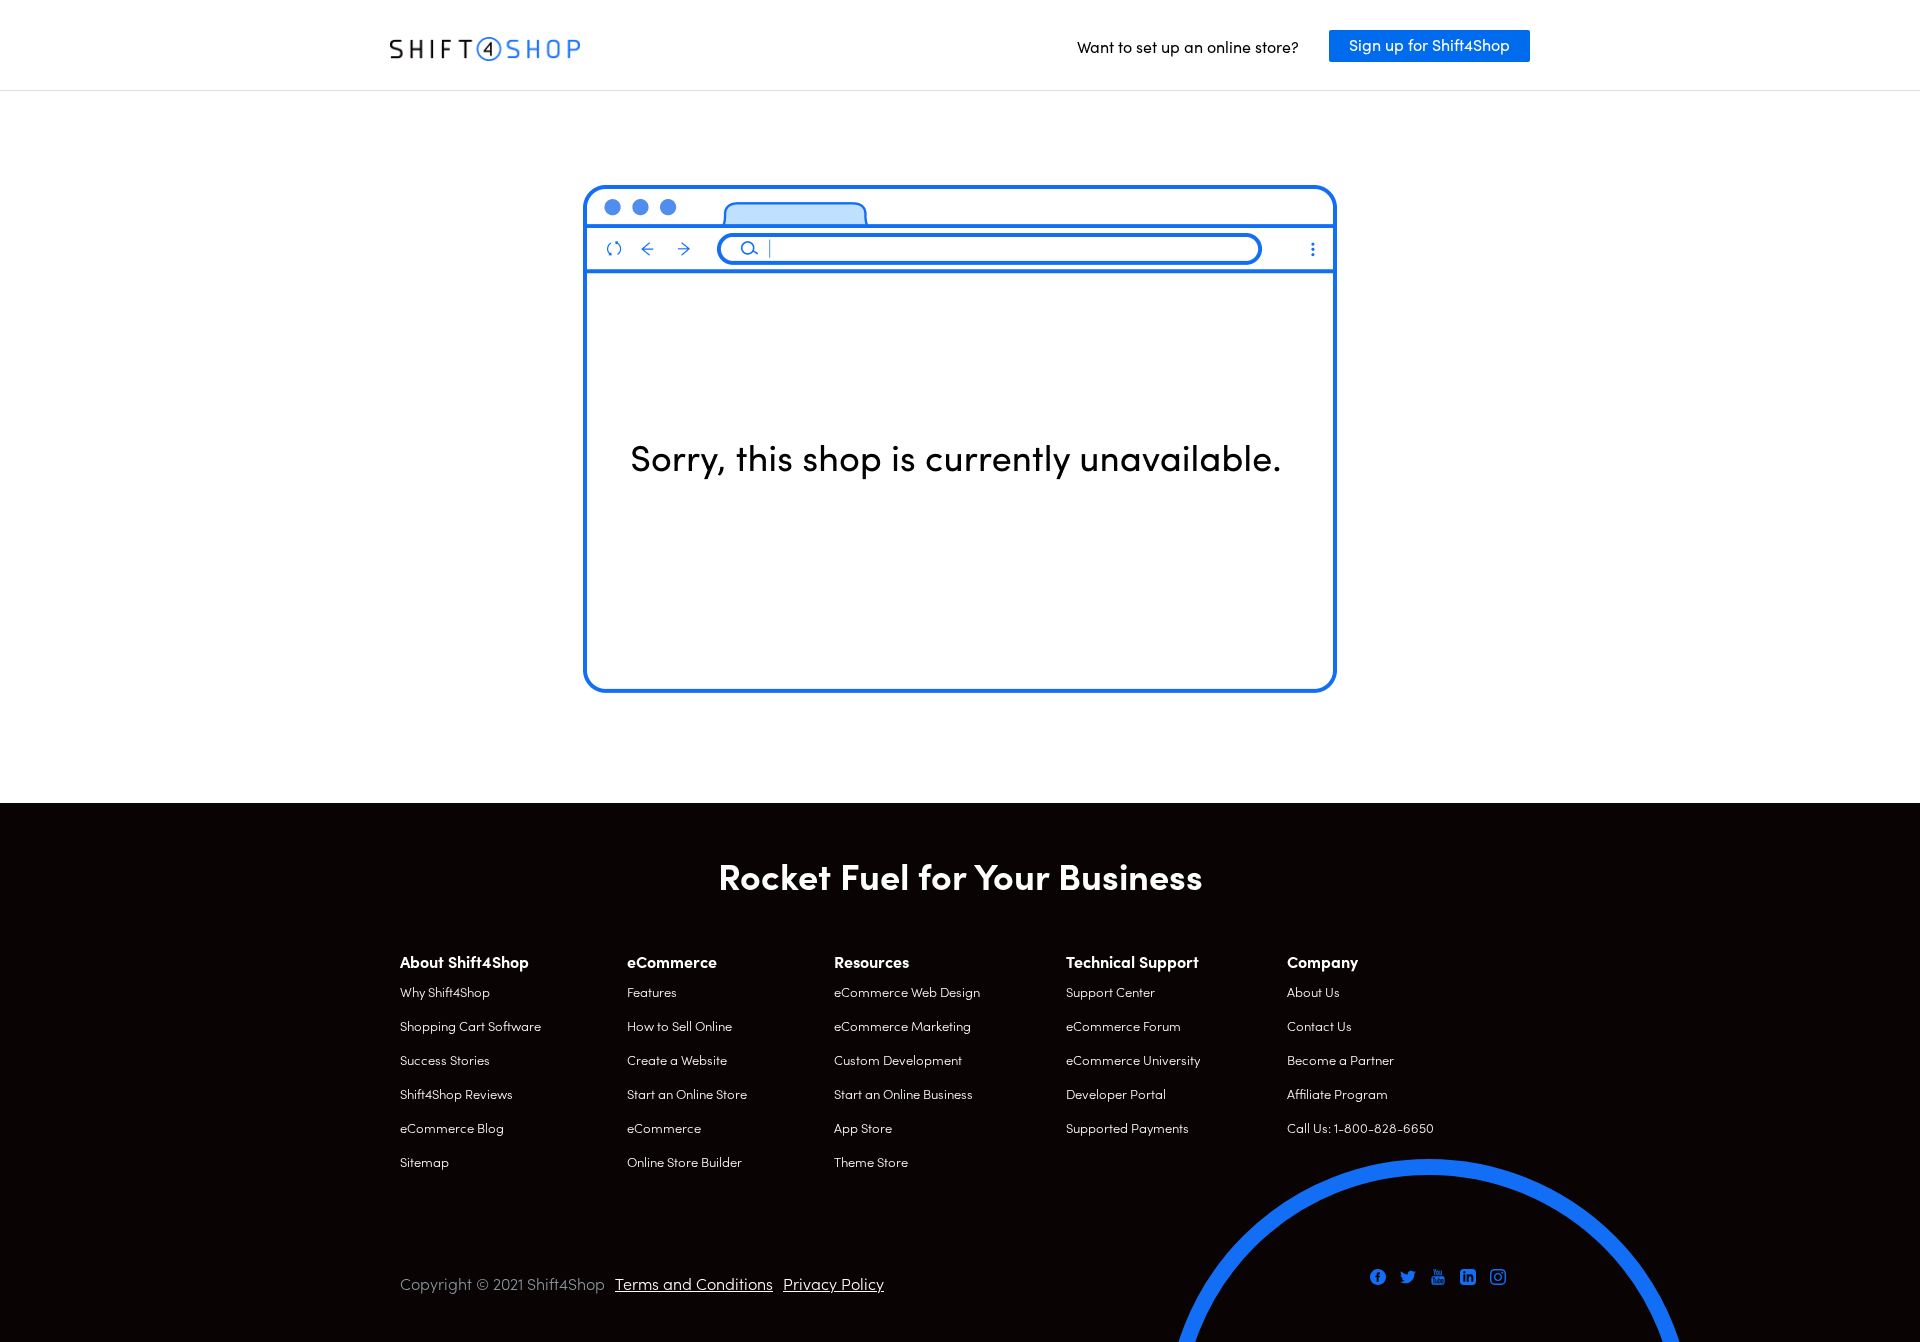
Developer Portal (1116, 1093)
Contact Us (1319, 1025)
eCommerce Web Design (907, 991)
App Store (863, 1127)
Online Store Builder (684, 1161)
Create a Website (677, 1059)
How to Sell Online (679, 1025)
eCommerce (664, 1127)
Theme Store (871, 1161)
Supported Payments (1127, 1127)
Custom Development (898, 1059)
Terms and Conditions (694, 1283)
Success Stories (445, 1059)
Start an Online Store (687, 1093)
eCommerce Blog (452, 1127)
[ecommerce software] (485, 50)
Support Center (1110, 991)
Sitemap (424, 1161)
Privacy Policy (833, 1283)
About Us (1313, 991)
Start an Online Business (903, 1093)
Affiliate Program (1337, 1093)
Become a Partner (1340, 1059)
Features (652, 991)
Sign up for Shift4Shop (1429, 44)
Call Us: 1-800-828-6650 (1360, 1127)
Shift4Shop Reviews (456, 1093)
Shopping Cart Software (470, 1025)
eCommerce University (1133, 1059)
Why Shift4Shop (445, 991)
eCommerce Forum (1123, 1025)
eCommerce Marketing (902, 1025)
